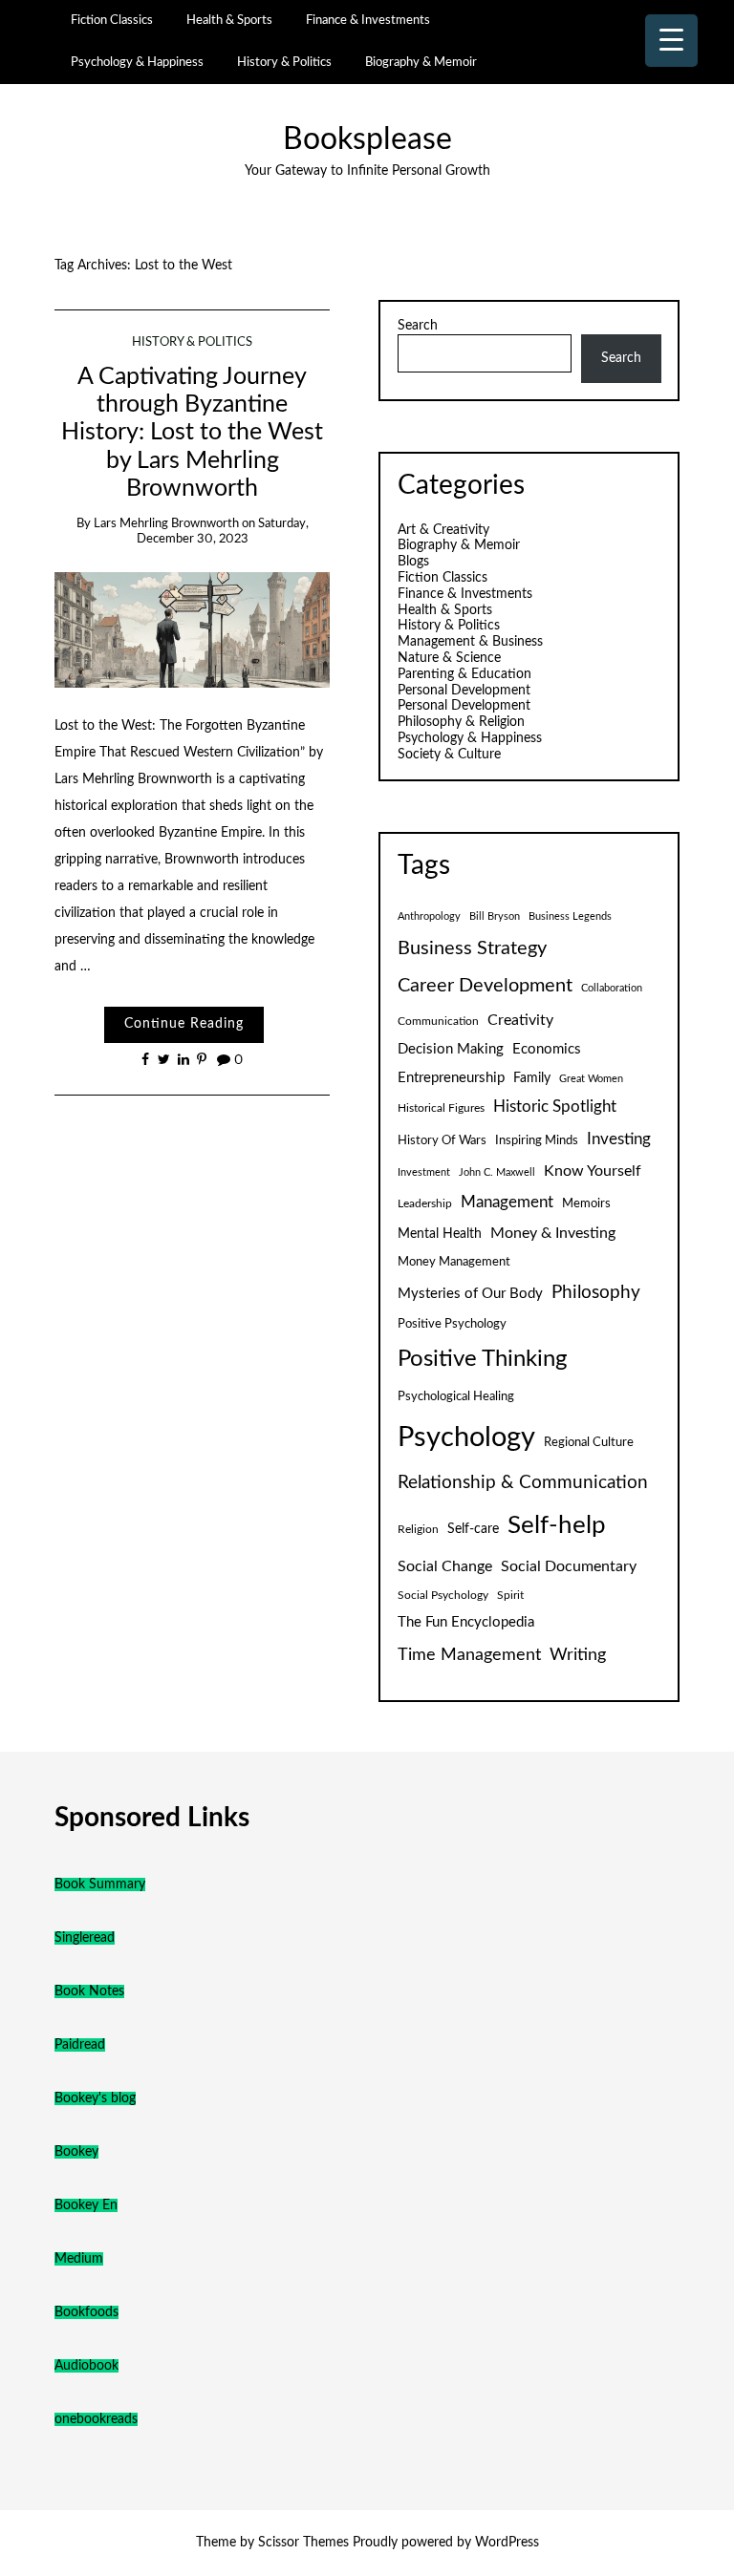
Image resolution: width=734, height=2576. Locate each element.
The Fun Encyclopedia (466, 1622)
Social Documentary (569, 1566)
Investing (619, 1139)
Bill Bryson (495, 916)
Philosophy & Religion (461, 722)
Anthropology (429, 916)
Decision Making (451, 1049)
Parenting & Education (464, 674)
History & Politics (284, 62)
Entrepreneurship (451, 1078)
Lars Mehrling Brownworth (166, 524)
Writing (578, 1655)
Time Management (469, 1655)
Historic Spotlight (555, 1107)
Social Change (445, 1566)
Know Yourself (593, 1171)
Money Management (454, 1262)
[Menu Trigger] (671, 41)
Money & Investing (553, 1233)
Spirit (510, 1595)
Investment (424, 1172)
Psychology (466, 1437)
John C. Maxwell (497, 1172)
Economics (547, 1049)
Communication (438, 1021)
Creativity (520, 1020)
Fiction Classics (112, 20)
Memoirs (586, 1203)
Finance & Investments (368, 20)
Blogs (413, 562)
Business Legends (570, 916)
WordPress (507, 2543)
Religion (418, 1529)
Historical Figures (441, 1108)
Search (418, 326)
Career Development (485, 986)
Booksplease (367, 140)
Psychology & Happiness (137, 62)
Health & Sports (229, 20)
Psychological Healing (456, 1396)
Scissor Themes (303, 2543)
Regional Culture (589, 1442)
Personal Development (464, 691)
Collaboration (612, 988)
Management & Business (470, 642)
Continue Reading (184, 1024)
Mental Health (440, 1234)
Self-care (473, 1529)
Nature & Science (449, 658)
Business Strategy (472, 948)
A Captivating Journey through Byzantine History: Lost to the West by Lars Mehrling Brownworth (192, 433)
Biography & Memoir (421, 62)
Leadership (425, 1203)
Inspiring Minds (537, 1140)
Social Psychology (443, 1595)
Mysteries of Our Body (470, 1294)
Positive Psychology (452, 1324)
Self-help (557, 1525)
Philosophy (596, 1293)
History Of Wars (442, 1140)
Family (532, 1078)
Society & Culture (449, 755)
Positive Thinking (482, 1359)
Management (507, 1203)
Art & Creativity (443, 530)
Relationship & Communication (523, 1483)
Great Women (591, 1079)
